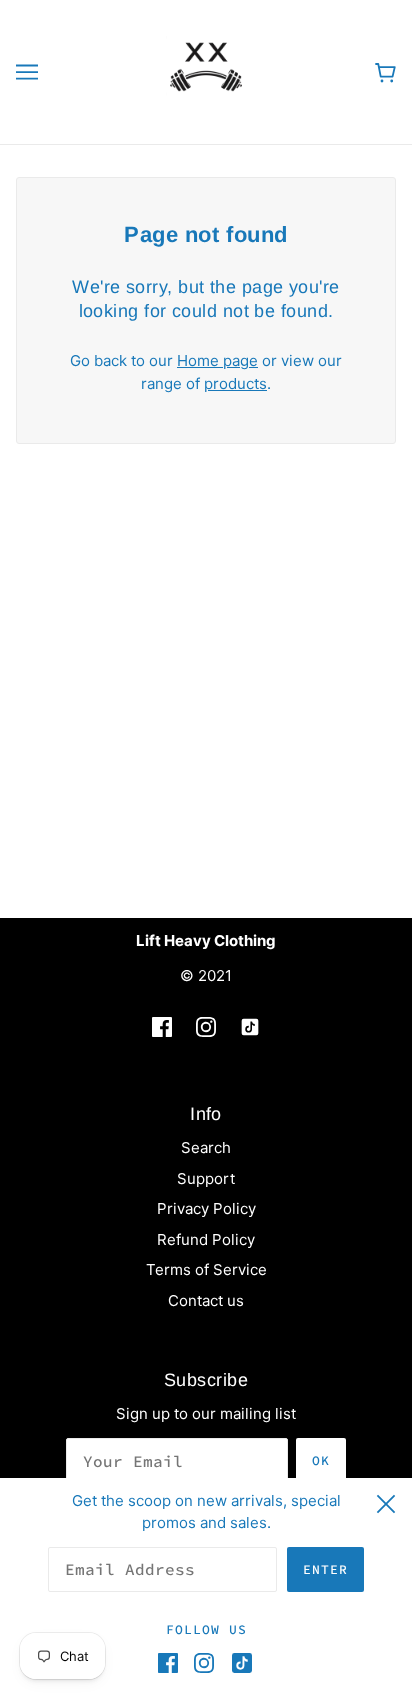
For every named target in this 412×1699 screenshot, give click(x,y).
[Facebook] (172, 1663)
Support (206, 1178)
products (235, 383)
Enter (325, 1569)
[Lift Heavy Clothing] (206, 70)
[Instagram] (204, 1663)
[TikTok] (238, 1663)
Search (206, 1147)
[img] (162, 1027)
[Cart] (385, 72)
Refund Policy (206, 1239)
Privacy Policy (206, 1208)
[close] (386, 1501)
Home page (217, 360)
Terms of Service (206, 1269)
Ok (321, 1460)
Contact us (206, 1300)
